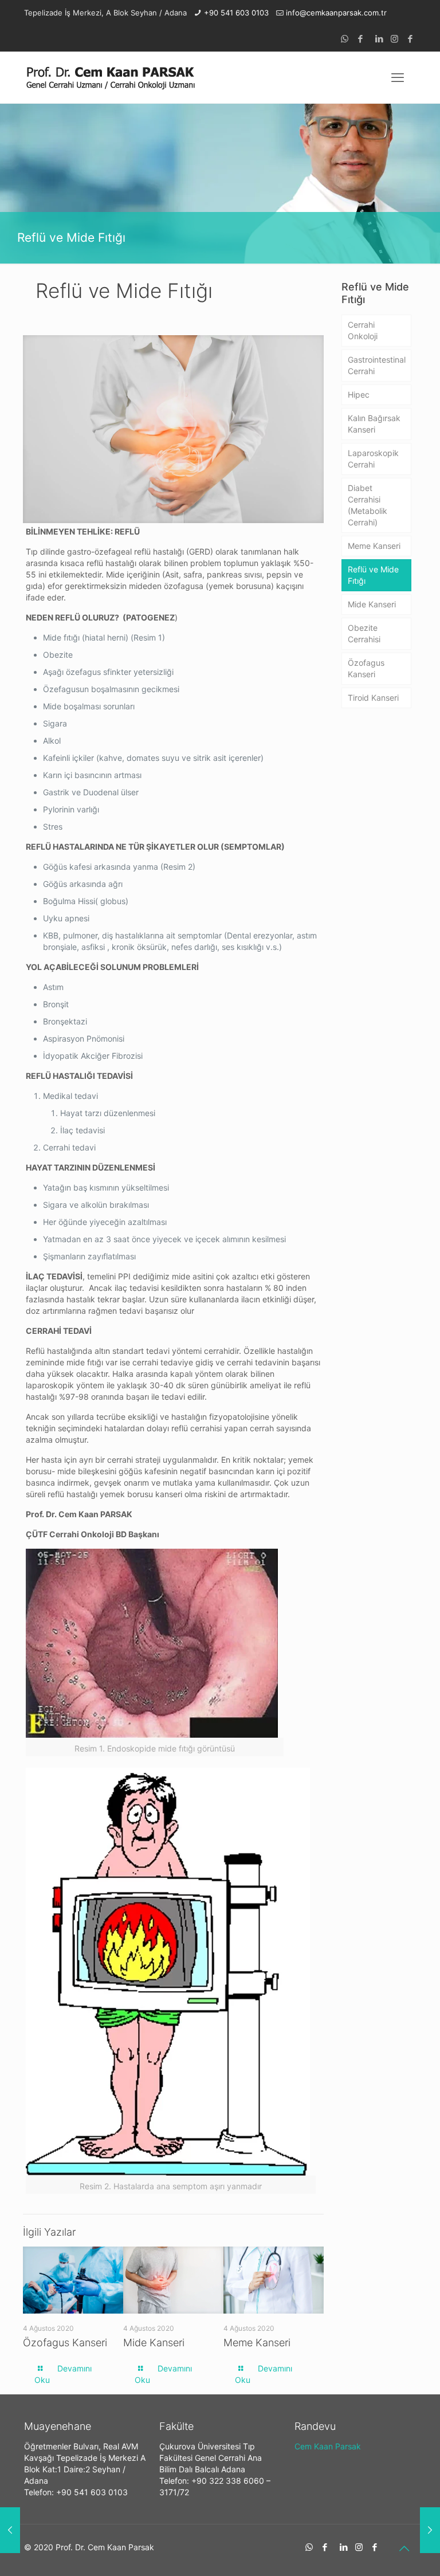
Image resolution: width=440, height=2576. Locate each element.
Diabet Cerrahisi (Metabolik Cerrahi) (368, 505)
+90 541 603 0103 (236, 13)
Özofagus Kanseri (65, 2343)
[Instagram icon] (394, 39)
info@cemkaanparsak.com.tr (336, 13)
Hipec (359, 394)
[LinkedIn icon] (379, 39)
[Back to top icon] (404, 2548)
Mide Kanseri (154, 2343)
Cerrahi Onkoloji (363, 330)
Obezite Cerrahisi (364, 633)
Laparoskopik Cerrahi (373, 459)
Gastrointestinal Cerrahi (377, 365)
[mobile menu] (398, 77)
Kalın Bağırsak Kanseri (374, 424)
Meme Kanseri (257, 2343)
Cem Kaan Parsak (328, 2446)
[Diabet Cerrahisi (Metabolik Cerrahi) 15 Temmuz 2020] (430, 2530)
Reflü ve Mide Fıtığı (373, 575)
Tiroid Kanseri (373, 698)
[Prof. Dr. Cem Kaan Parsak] (110, 77)
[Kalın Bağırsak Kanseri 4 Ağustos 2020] (10, 2530)
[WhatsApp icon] (345, 39)
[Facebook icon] (360, 39)
